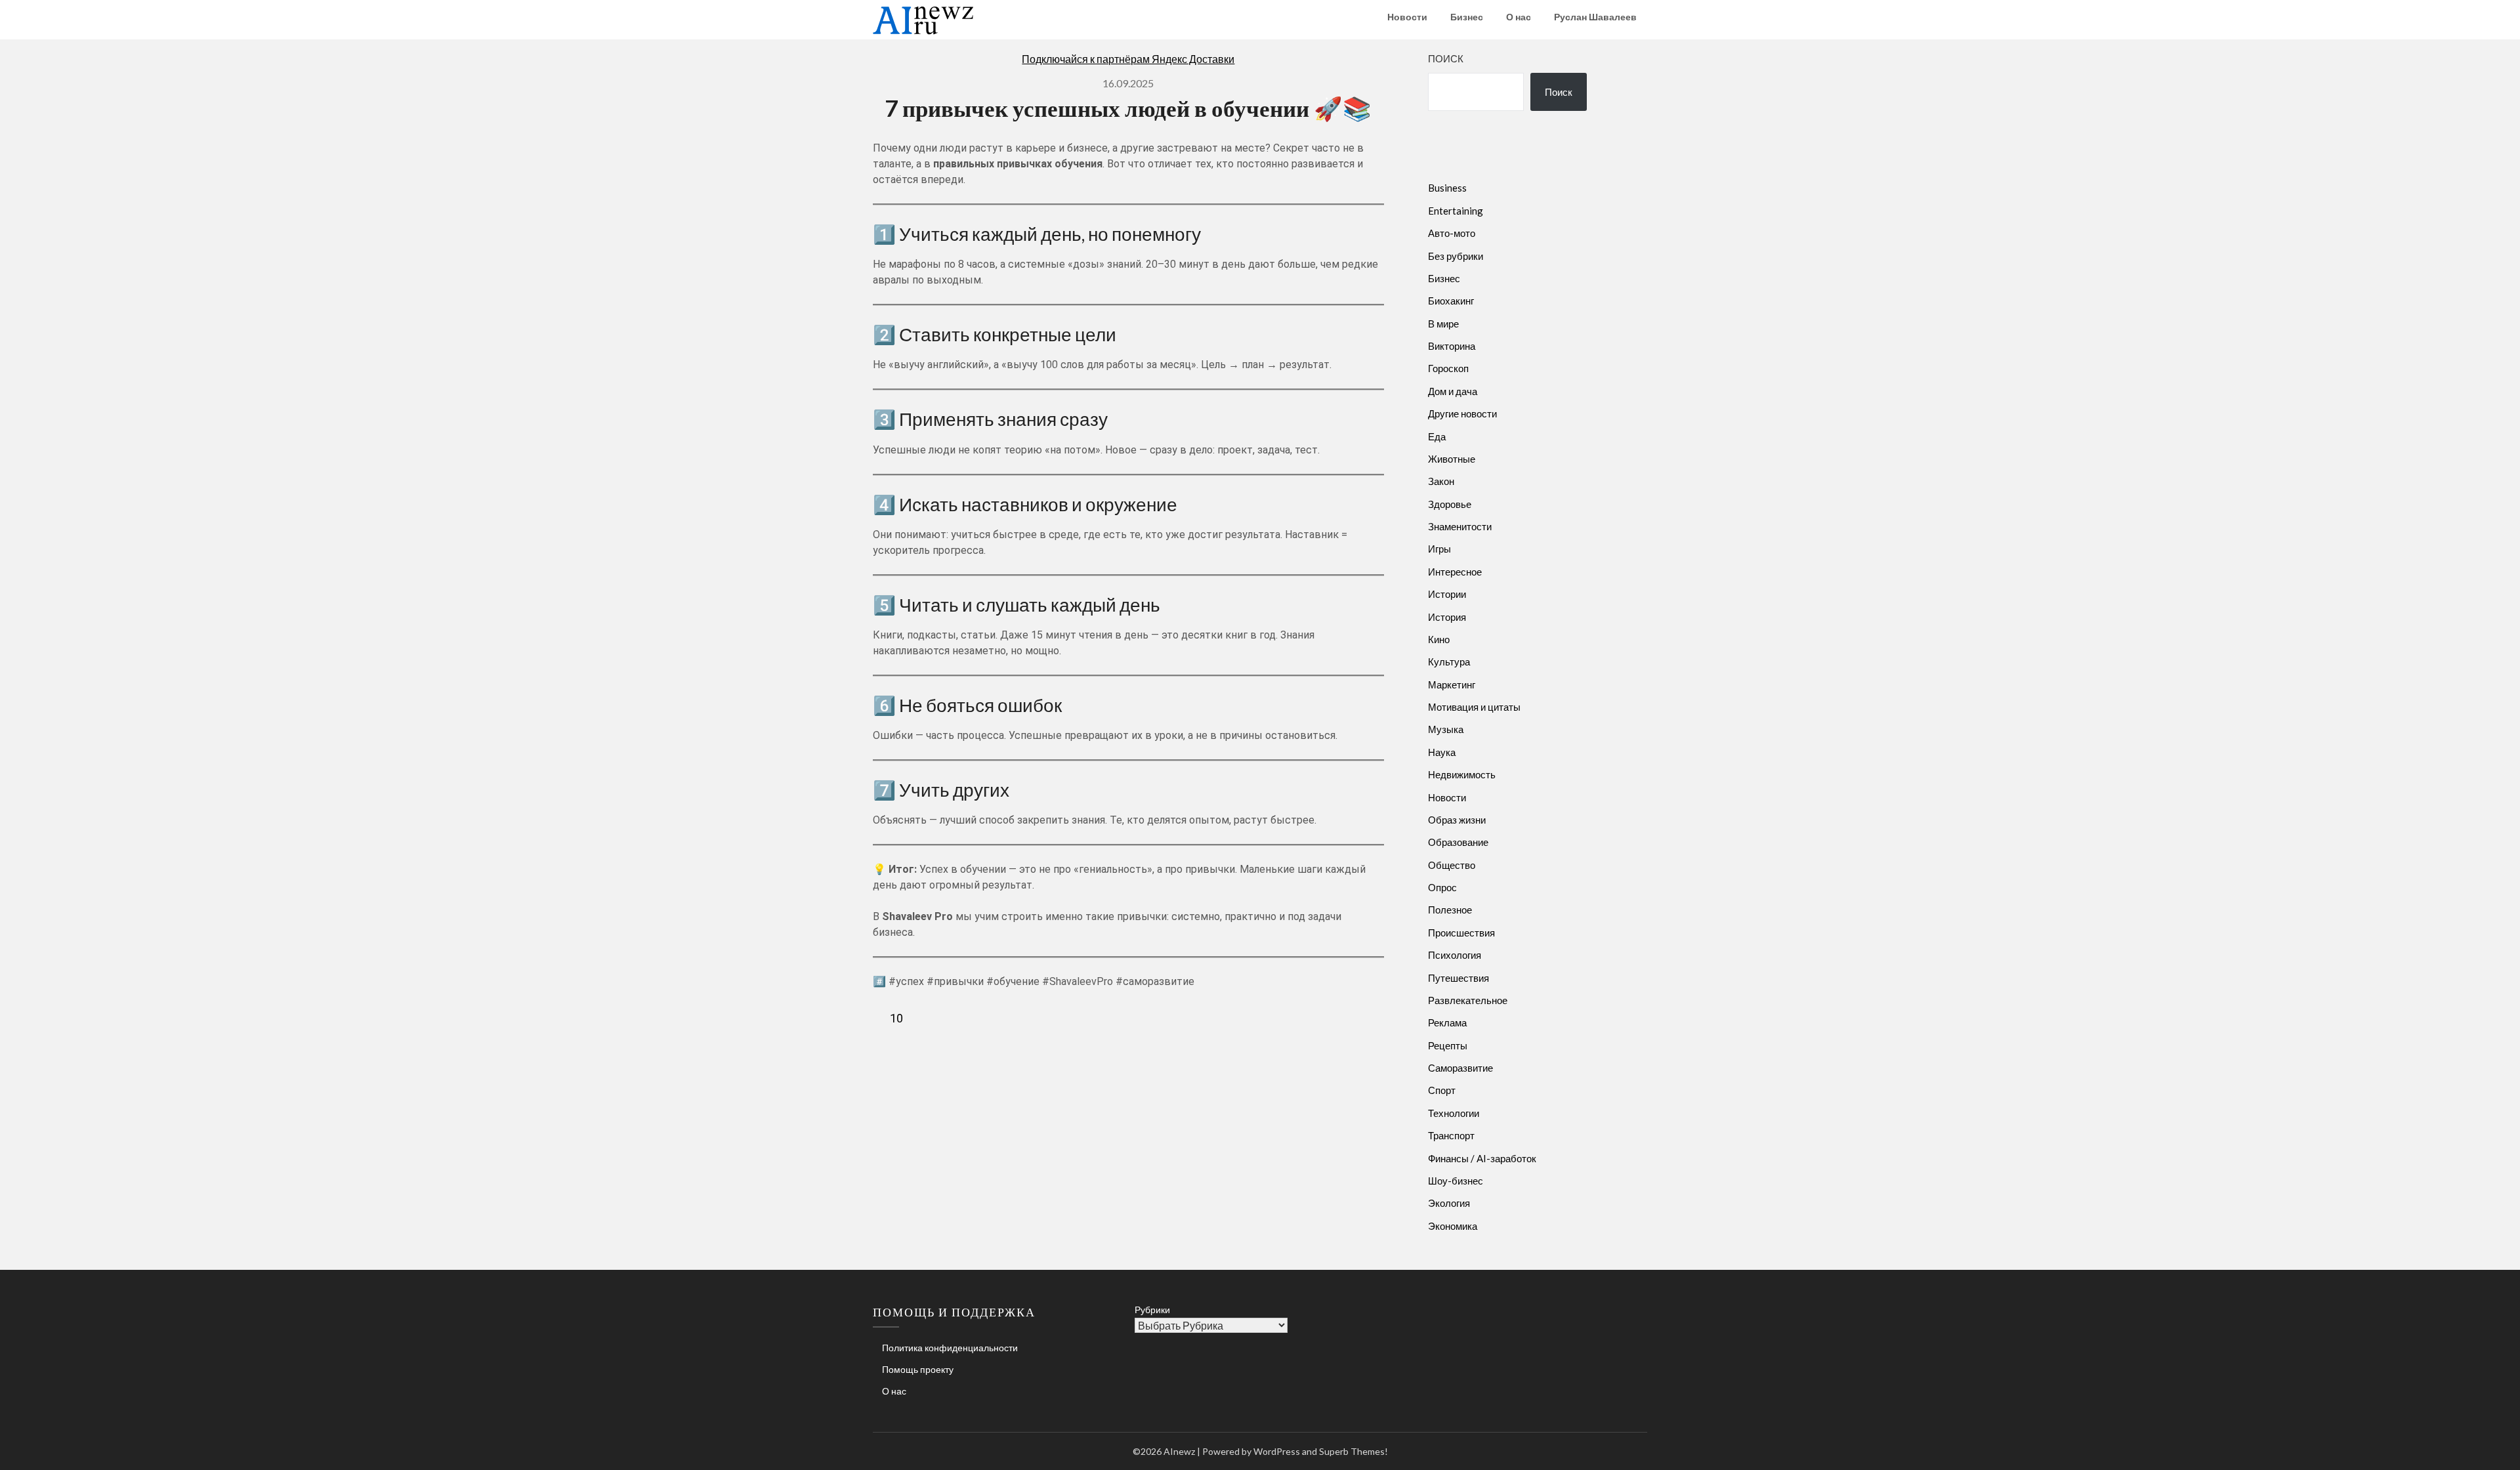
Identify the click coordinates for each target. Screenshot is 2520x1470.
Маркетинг (1452, 684)
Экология (1449, 1203)
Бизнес (1467, 17)
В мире (1443, 324)
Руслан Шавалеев (1595, 17)
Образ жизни (1457, 820)
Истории (1447, 594)
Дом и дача (1453, 391)
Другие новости (1462, 413)
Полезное (1450, 910)
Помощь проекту (918, 1369)
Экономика (1453, 1226)
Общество (1452, 865)
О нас (1519, 17)
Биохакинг (1451, 301)
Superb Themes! (1354, 1451)
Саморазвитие (1460, 1068)
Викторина (1452, 346)
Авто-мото (1452, 233)
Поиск (1446, 58)
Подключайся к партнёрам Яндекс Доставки (1128, 59)
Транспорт (1451, 1135)
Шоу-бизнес (1456, 1181)
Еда (1437, 436)
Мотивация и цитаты (1474, 707)
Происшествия (1461, 933)
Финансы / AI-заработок (1482, 1158)
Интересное (1455, 572)
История (1447, 617)
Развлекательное (1468, 1000)
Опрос (1442, 887)
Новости (1407, 17)
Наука (1442, 752)
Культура (1449, 661)
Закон (1441, 481)
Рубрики (1152, 1310)
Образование (1458, 842)
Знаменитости (1460, 526)
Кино (1439, 639)
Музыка (1446, 729)
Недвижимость (1462, 774)
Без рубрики (1456, 256)
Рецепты (1448, 1045)
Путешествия (1459, 978)
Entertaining (1456, 211)
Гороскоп (1448, 368)
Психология (1455, 955)
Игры (1439, 549)
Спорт (1442, 1090)
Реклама (1447, 1022)
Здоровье (1450, 504)
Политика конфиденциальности (950, 1348)
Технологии (1454, 1113)
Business (1447, 188)
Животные (1452, 459)
